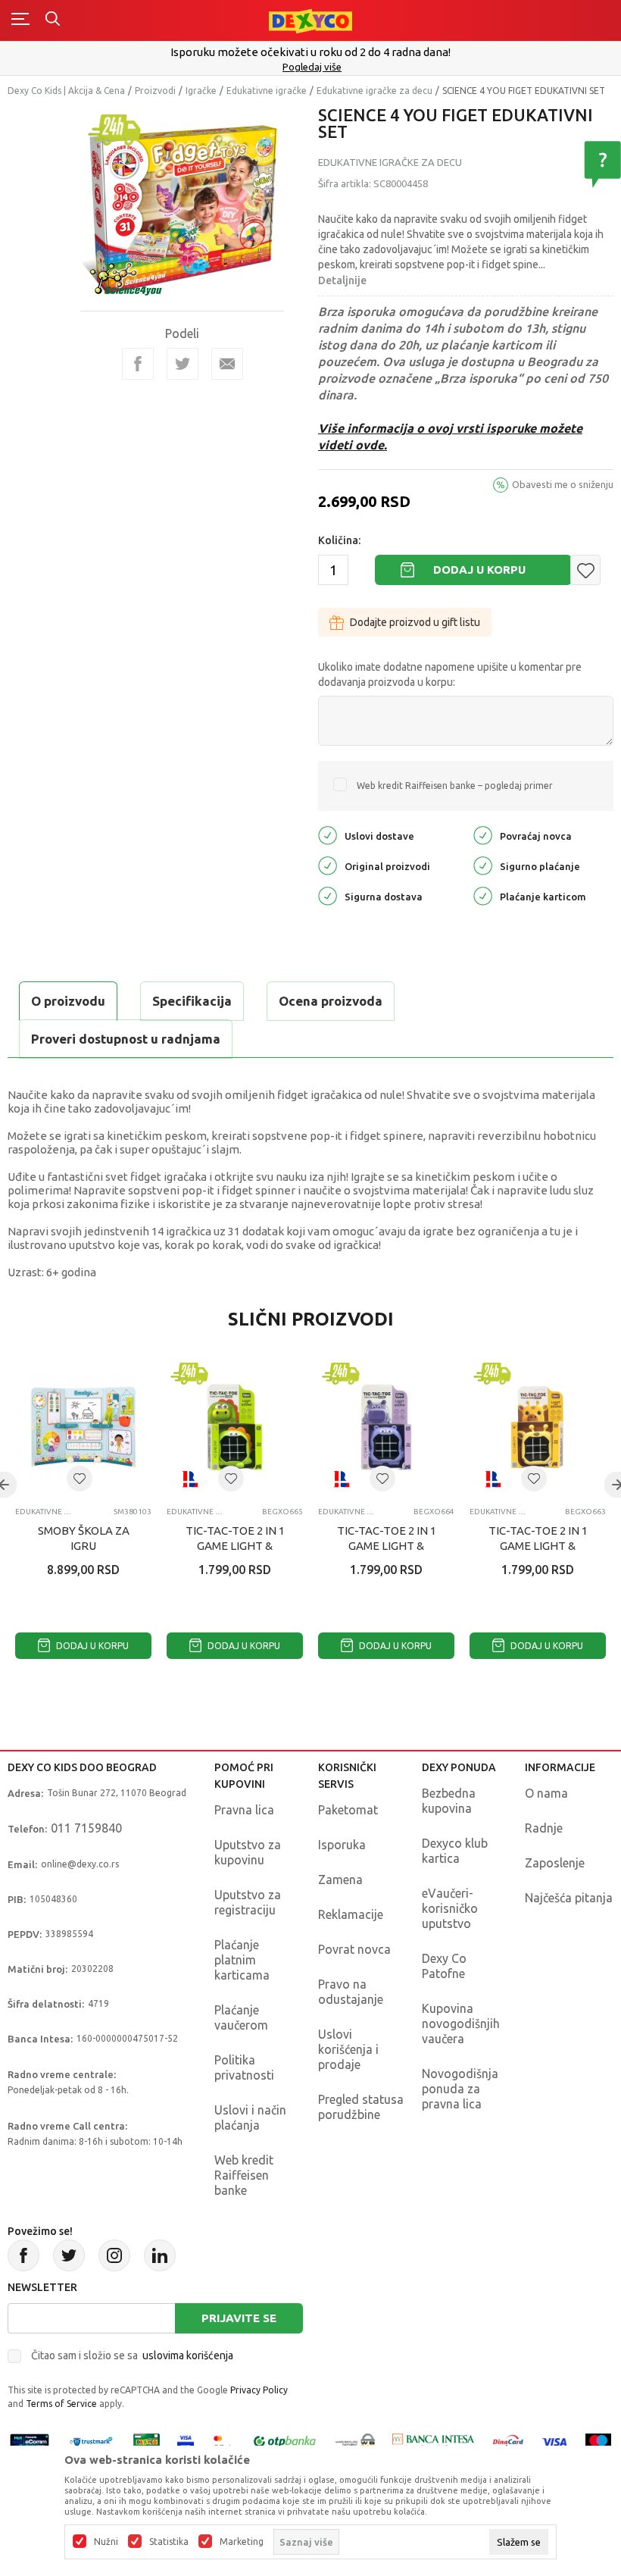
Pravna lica (244, 1810)
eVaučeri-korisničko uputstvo (450, 1908)
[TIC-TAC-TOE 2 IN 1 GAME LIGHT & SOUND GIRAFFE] (538, 1427)
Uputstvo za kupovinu (248, 1852)
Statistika (169, 2542)
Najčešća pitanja (569, 1898)
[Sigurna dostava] (328, 895)
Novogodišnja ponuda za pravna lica (460, 2089)
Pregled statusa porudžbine (361, 2107)
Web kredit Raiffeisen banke (244, 2175)
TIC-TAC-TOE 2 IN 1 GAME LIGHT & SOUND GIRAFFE (538, 1546)
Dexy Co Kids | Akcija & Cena (66, 91)
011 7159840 (86, 1828)
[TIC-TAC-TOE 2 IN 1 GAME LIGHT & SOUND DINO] (235, 1427)
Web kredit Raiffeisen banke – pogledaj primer (455, 786)
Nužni (106, 2542)
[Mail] (227, 364)
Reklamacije (351, 1914)
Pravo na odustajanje (351, 1992)
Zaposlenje (555, 1863)
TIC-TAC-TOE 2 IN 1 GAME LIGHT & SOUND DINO (235, 1546)
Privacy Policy (259, 2390)
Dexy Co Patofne (444, 1966)
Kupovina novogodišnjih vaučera (461, 2024)
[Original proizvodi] (328, 865)
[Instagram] (114, 2255)
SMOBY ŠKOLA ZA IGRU (84, 1538)
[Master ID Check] (222, 2441)
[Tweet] (183, 364)
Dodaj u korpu (479, 570)
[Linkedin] (160, 2255)
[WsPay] (355, 2441)
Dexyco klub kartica (455, 1851)
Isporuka (342, 1845)
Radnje (544, 1828)
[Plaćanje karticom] (483, 895)
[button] (585, 570)
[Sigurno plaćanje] (483, 865)
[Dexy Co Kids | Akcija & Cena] (310, 20)
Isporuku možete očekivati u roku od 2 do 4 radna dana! (310, 52)
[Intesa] (434, 2441)
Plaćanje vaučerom (241, 2017)
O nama (546, 1793)
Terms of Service (61, 2404)
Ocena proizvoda (331, 1001)
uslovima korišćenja (188, 2355)
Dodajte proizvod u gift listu (415, 622)
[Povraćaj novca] (483, 835)
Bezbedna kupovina (449, 1801)
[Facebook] (138, 364)
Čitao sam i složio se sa (132, 2355)
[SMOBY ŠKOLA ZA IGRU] (83, 1427)
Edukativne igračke (267, 91)
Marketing (242, 2542)
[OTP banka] (285, 2441)
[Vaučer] (147, 2441)
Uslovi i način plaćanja (250, 2117)
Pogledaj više (312, 67)
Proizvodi (155, 91)
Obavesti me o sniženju (563, 484)
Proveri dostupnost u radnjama (126, 1039)
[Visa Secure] (186, 2441)
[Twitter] (69, 2255)
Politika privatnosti (244, 2067)
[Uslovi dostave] (328, 835)
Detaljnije (342, 280)
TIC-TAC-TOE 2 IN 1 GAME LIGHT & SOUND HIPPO (387, 1546)
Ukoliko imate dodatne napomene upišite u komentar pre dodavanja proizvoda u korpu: (450, 675)
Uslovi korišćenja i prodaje (348, 2049)
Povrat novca (354, 1949)
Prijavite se (239, 2318)
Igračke (201, 91)
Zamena (340, 1880)
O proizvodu (68, 1001)
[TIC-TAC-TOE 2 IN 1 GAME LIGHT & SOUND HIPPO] (386, 1427)
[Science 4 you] (126, 278)
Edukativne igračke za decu (374, 91)
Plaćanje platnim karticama (242, 1960)
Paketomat (348, 1810)
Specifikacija (192, 1001)
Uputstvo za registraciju (248, 1902)
